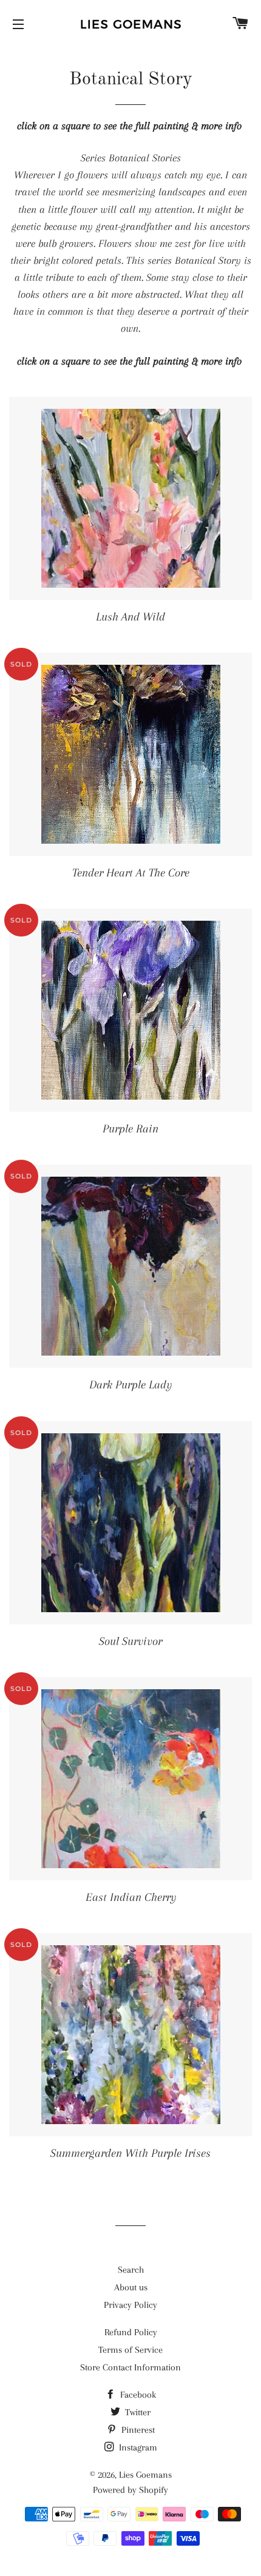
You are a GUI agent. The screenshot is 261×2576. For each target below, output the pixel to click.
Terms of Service (130, 2350)
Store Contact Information (130, 2367)
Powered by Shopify (130, 2490)
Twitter (137, 2412)
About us (131, 2287)
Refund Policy (131, 2332)
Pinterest (137, 2430)
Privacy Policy (130, 2305)
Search (131, 2270)
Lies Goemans (145, 2475)
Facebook (137, 2395)
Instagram (137, 2447)
